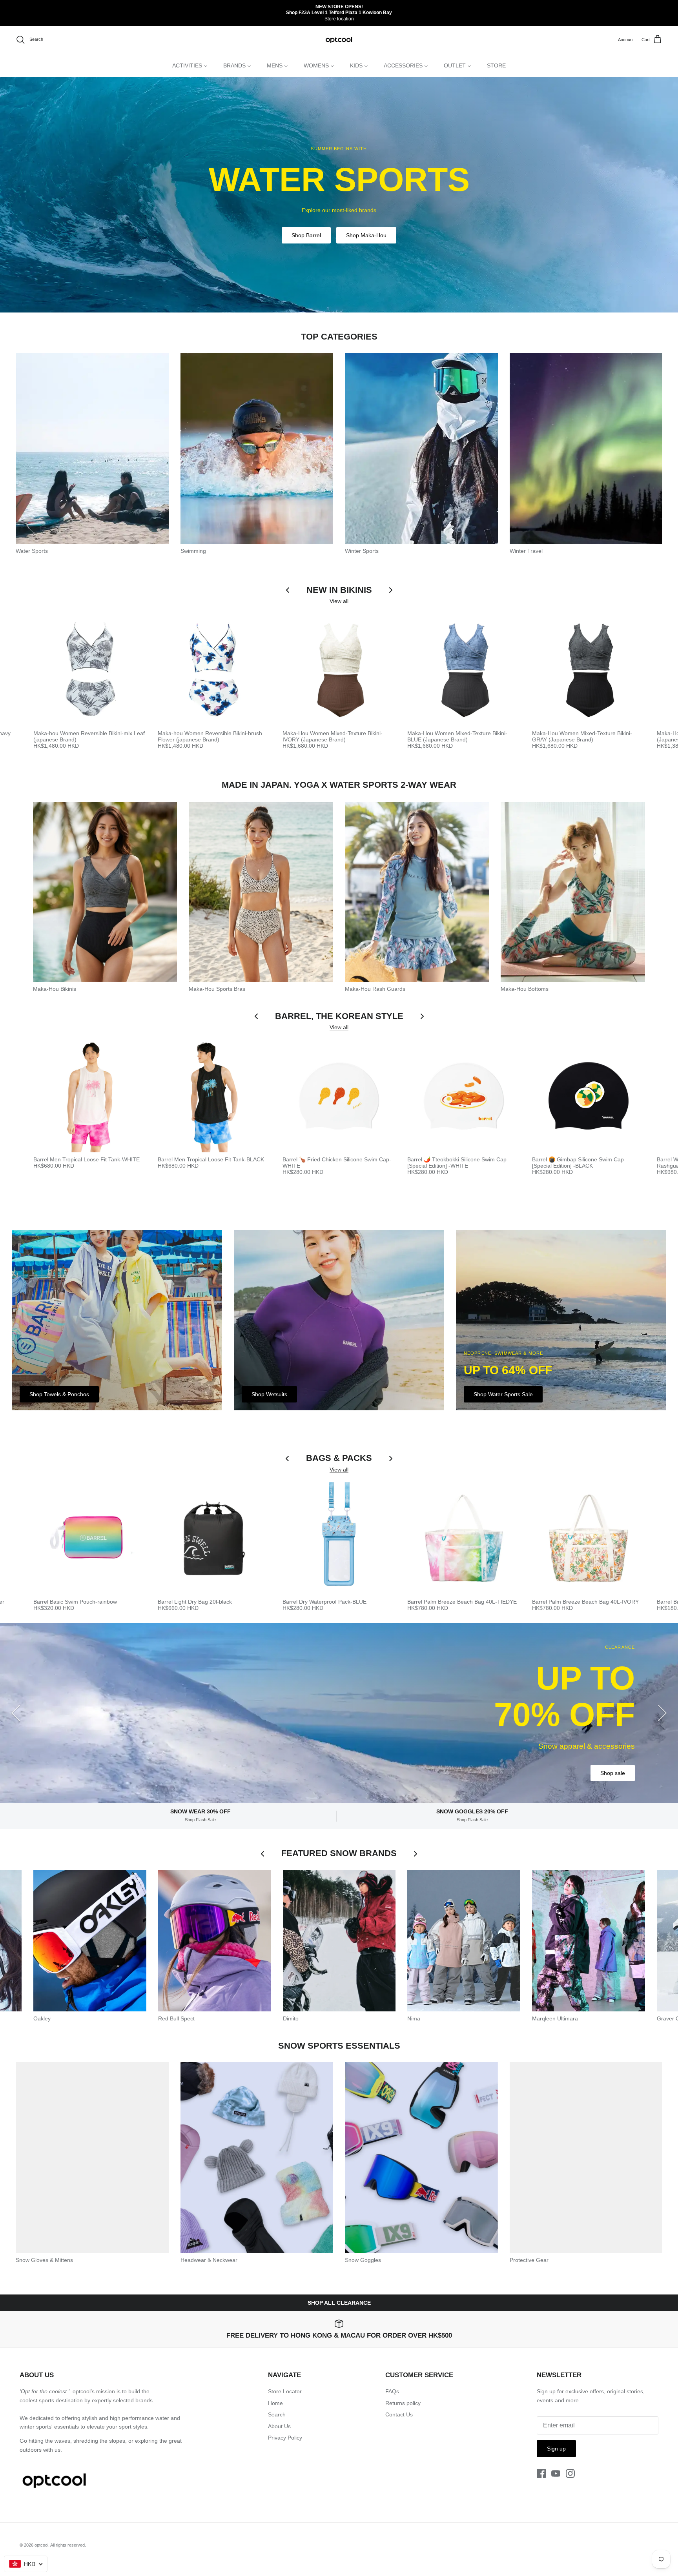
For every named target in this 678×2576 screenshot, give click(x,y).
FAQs (392, 2391)
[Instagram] (570, 2473)
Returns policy (403, 2403)
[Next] (662, 1713)
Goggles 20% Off (604, 1755)
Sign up (556, 2449)
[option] (339, 195)
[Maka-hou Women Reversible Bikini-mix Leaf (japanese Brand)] (90, 670)
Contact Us (399, 2414)
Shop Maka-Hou (366, 235)
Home (275, 2403)
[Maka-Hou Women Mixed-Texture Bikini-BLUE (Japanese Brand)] (464, 670)
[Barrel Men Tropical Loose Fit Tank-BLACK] (214, 1096)
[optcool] (339, 40)
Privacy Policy (285, 2438)
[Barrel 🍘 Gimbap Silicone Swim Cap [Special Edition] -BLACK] (589, 1096)
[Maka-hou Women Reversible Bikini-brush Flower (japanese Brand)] (214, 670)
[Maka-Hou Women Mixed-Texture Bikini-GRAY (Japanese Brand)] (589, 670)
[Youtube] (556, 2473)
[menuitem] (190, 65)
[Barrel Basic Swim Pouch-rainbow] (90, 1538)
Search (277, 2414)
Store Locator (285, 2391)
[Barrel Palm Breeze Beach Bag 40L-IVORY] (589, 1538)
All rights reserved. (68, 2545)
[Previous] (16, 1713)
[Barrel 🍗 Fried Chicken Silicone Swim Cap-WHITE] (339, 1096)
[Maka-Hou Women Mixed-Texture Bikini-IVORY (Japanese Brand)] (339, 670)
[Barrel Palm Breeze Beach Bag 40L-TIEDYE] (464, 1538)
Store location (339, 19)
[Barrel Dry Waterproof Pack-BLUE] (339, 1538)
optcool (41, 2545)
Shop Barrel (306, 235)
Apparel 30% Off (537, 1755)
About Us (279, 2426)
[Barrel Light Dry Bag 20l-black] (214, 1538)
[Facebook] (541, 2473)
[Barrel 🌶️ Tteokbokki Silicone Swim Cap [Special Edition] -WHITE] (464, 1096)
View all (339, 601)
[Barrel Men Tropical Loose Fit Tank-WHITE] (90, 1096)
